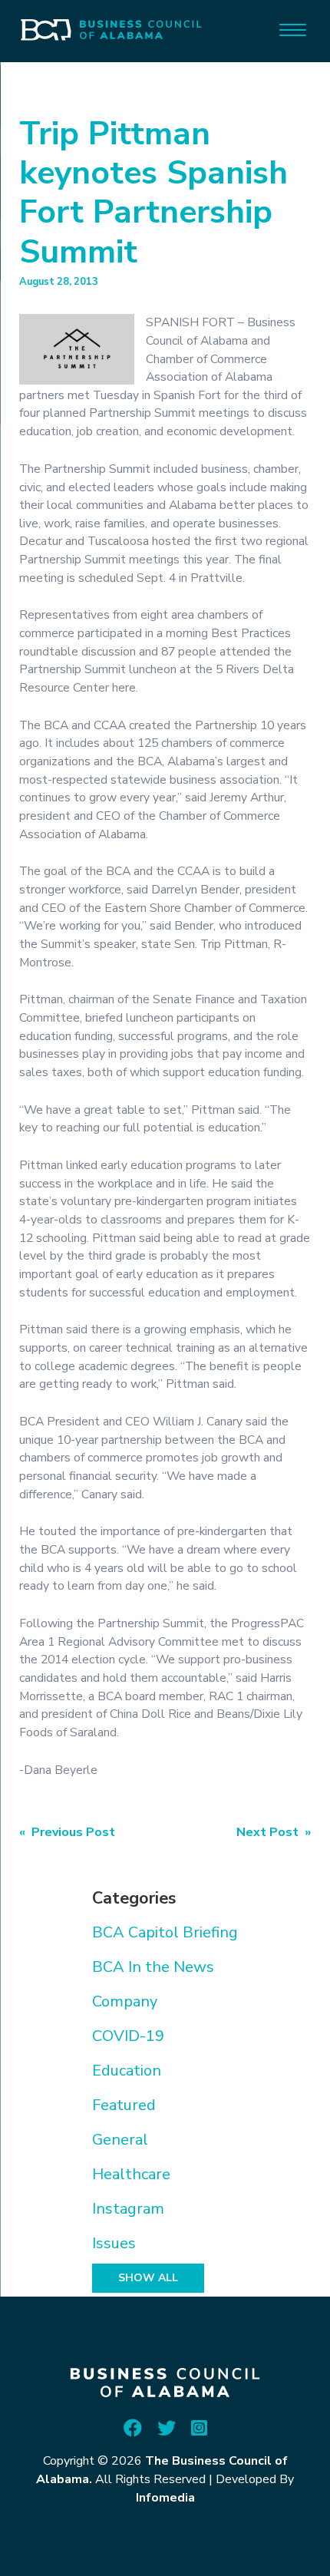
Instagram (128, 2209)
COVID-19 (128, 2036)
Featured (124, 2105)
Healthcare (131, 2174)
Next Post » (274, 1832)
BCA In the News (153, 1967)
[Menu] (293, 29)
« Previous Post (67, 1832)
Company (125, 2001)
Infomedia (165, 2498)
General (120, 2140)
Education (127, 2071)
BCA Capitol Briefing (165, 1932)
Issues (114, 2243)
